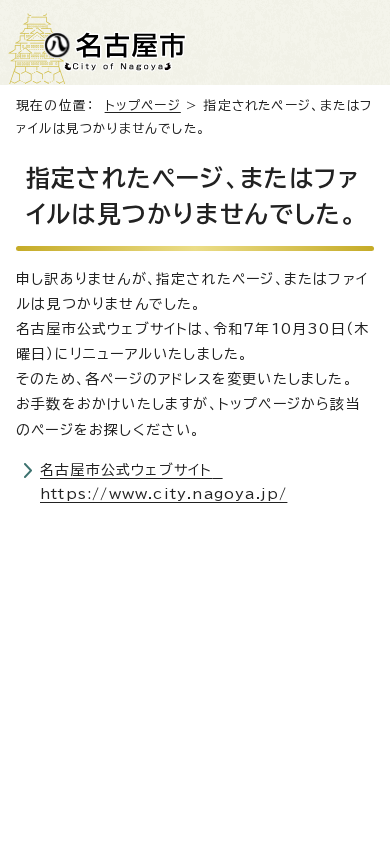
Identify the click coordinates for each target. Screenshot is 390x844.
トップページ (143, 105)
